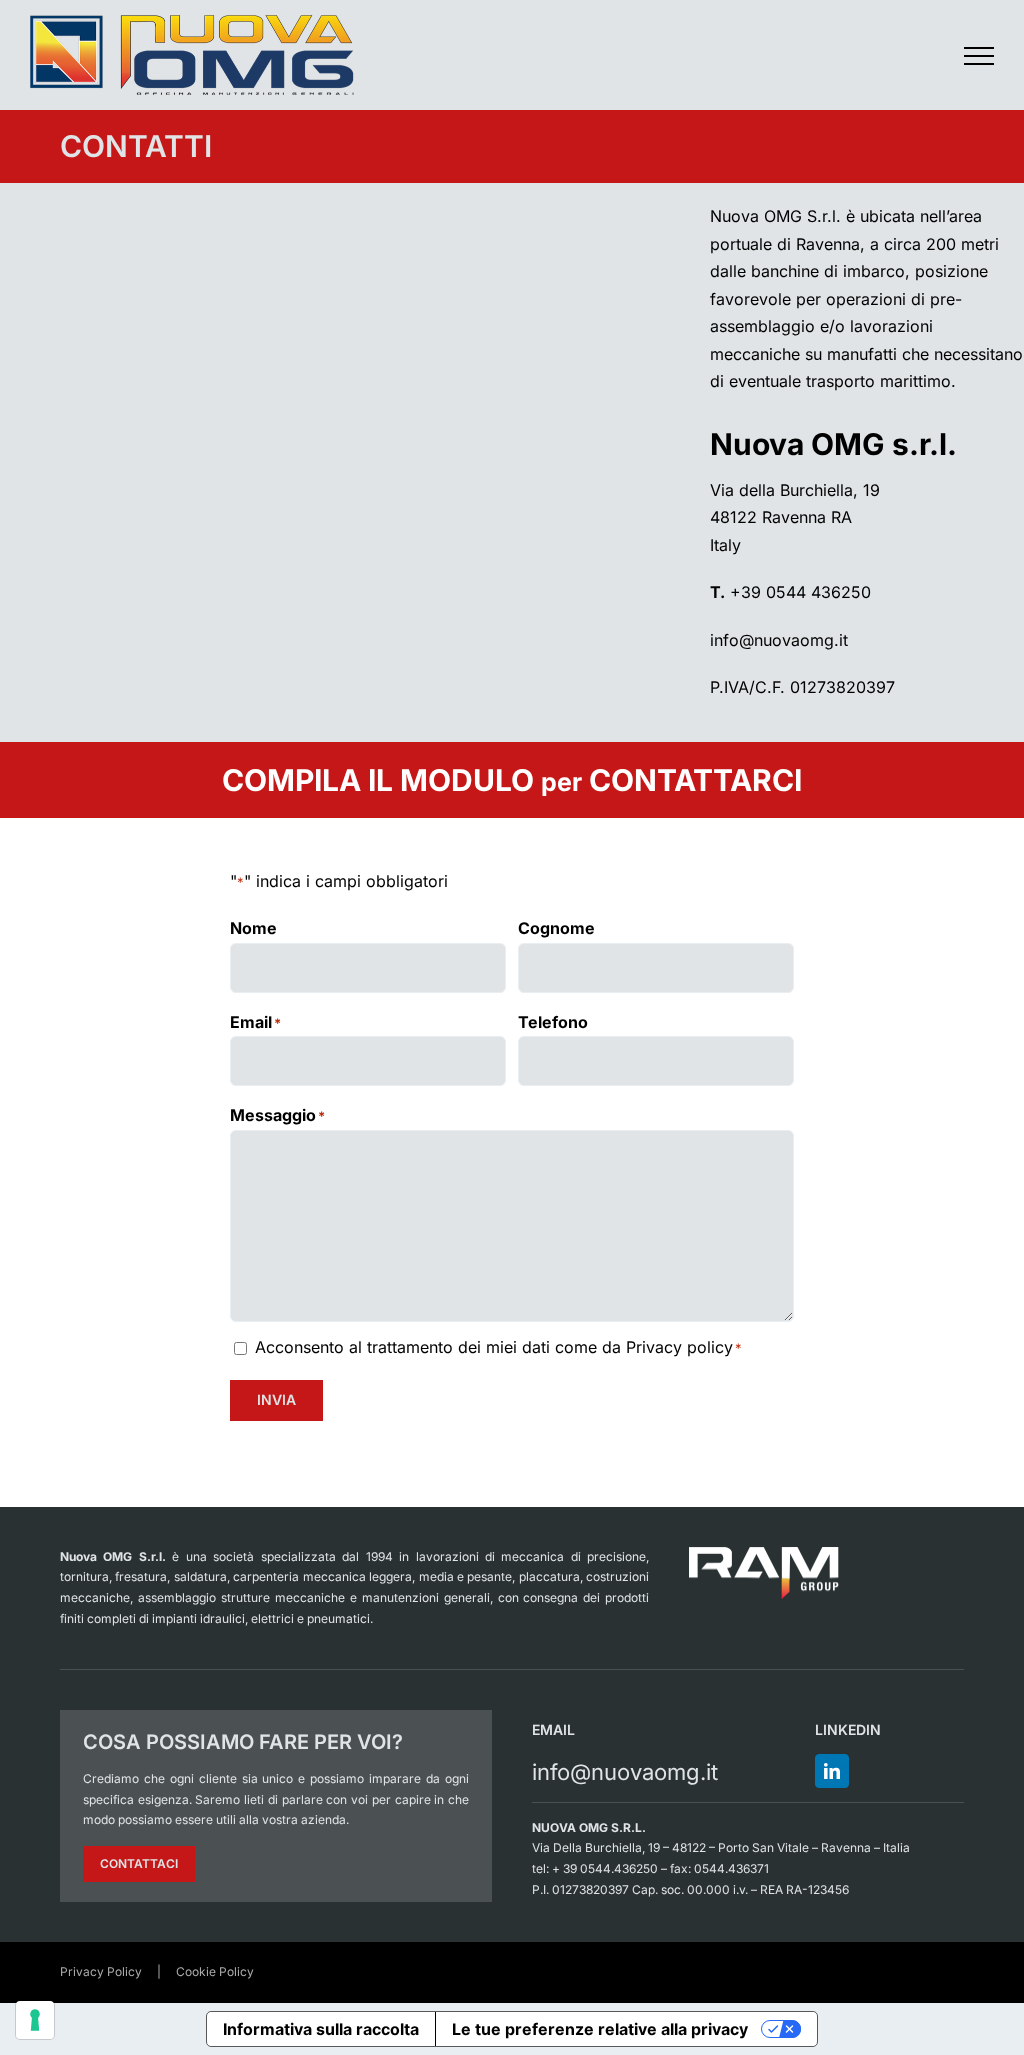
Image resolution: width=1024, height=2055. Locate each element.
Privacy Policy (101, 1971)
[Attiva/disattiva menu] (979, 56)
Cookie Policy (215, 1971)
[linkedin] (832, 1771)
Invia (276, 1399)
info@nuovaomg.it (779, 640)
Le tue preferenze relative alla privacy (600, 2029)
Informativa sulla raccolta (321, 2029)
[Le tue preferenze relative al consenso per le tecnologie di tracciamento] (35, 2020)
